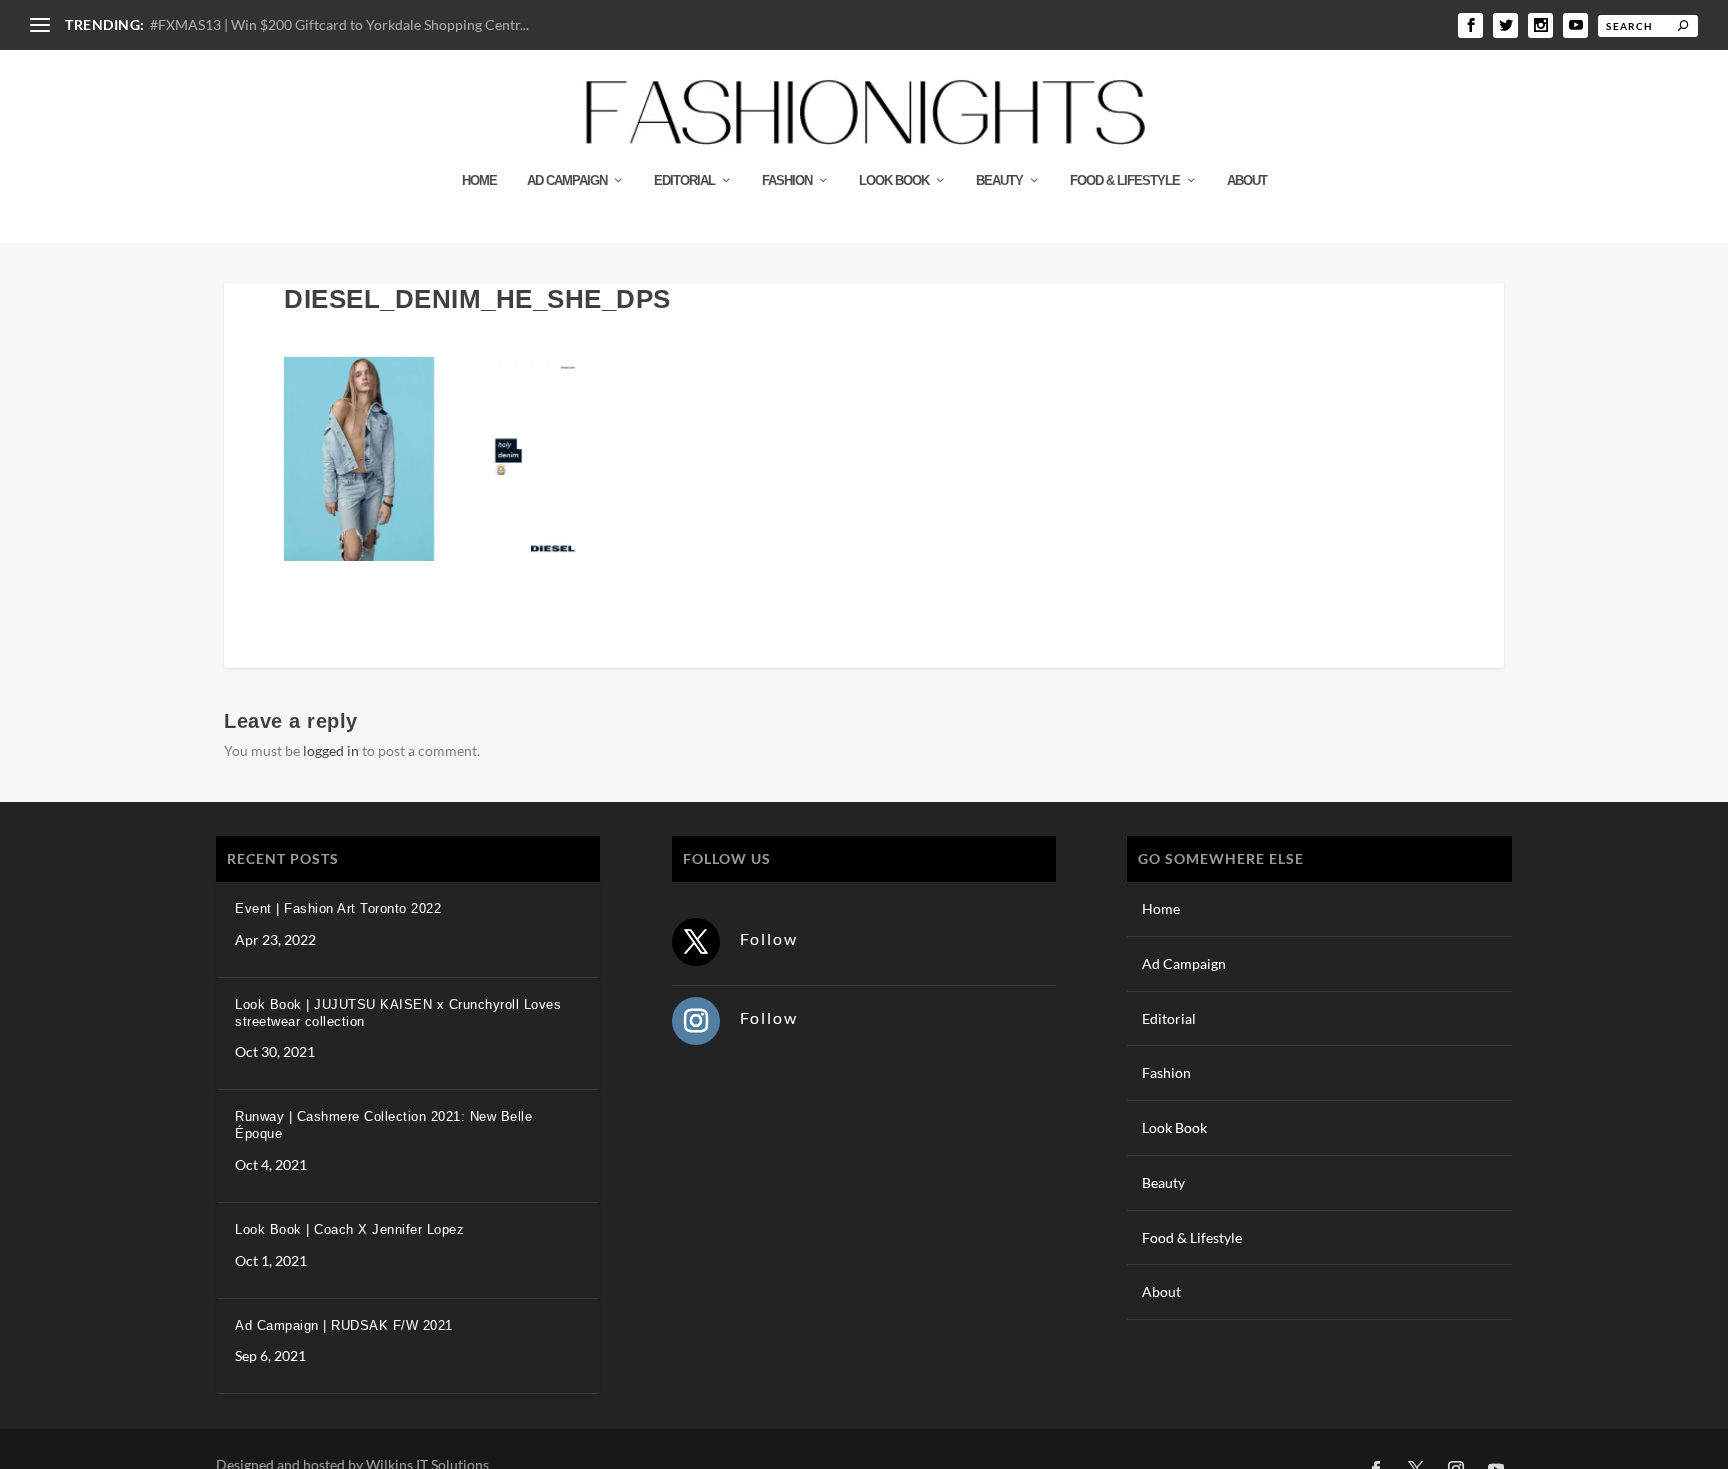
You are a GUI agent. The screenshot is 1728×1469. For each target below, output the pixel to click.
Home (479, 180)
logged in (331, 750)
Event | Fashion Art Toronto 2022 (338, 908)
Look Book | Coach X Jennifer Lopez (349, 1229)
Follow (769, 938)
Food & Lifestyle (1125, 180)
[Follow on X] (696, 942)
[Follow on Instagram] (696, 1021)
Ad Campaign (567, 180)
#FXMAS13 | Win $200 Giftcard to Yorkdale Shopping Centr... (339, 24)
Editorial (684, 180)
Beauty (999, 180)
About (1247, 180)
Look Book (894, 180)
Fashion (787, 180)
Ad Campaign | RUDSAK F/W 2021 (344, 1325)
